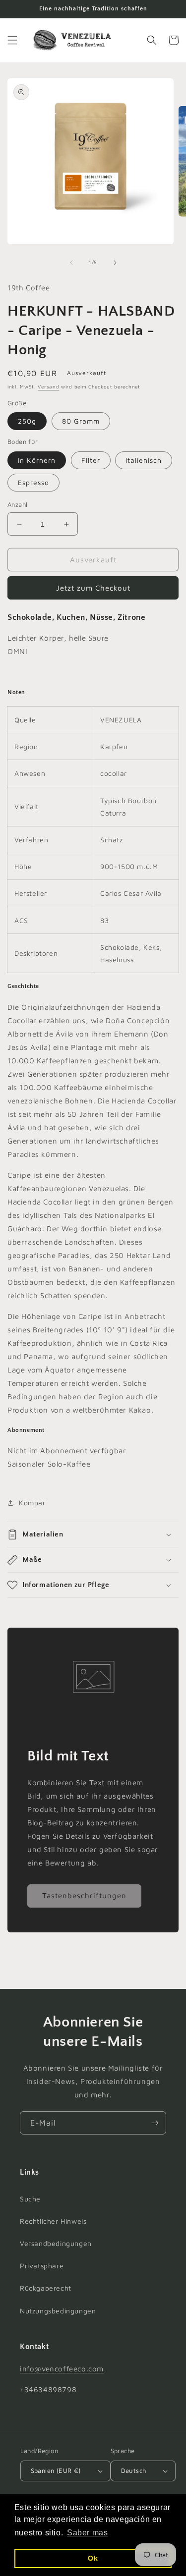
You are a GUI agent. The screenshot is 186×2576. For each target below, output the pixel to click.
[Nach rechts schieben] (115, 263)
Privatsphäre (42, 2266)
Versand (48, 386)
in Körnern (37, 460)
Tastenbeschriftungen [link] (84, 1895)
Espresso (33, 482)
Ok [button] (93, 2558)
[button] (12, 40)
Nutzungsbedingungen (58, 2311)
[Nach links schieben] (71, 263)
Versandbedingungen (56, 2243)
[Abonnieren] (155, 2123)
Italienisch (144, 460)
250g (27, 421)
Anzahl (17, 504)
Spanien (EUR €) (56, 2470)
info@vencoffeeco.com (62, 2369)
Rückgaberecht (46, 2288)
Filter (91, 460)
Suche (30, 2199)
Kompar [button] (32, 1503)
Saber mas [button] (87, 2533)
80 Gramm (81, 421)
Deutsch (134, 2470)
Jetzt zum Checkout (93, 588)
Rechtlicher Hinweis (53, 2221)
